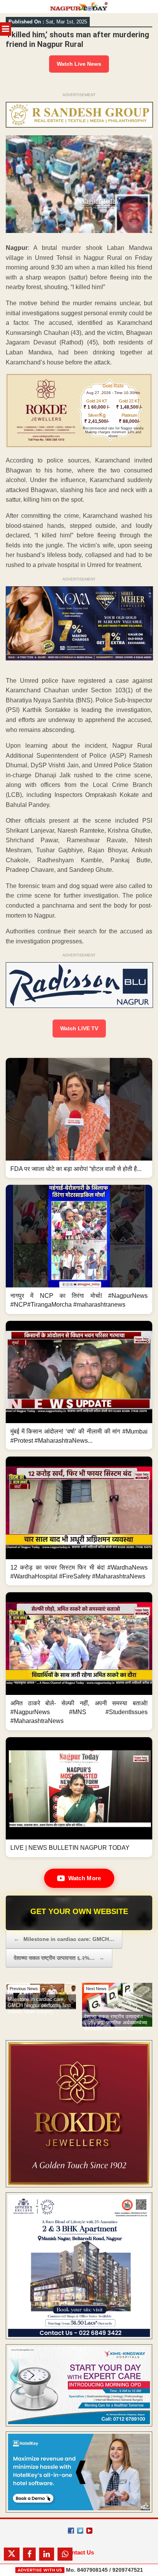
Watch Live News (79, 64)
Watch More (85, 1878)
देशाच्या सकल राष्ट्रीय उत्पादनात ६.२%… (59, 1958)
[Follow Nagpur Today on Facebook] (71, 2531)
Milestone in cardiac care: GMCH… (64, 1939)
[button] (79, 1118)
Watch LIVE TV (79, 1028)
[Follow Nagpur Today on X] (80, 2531)
